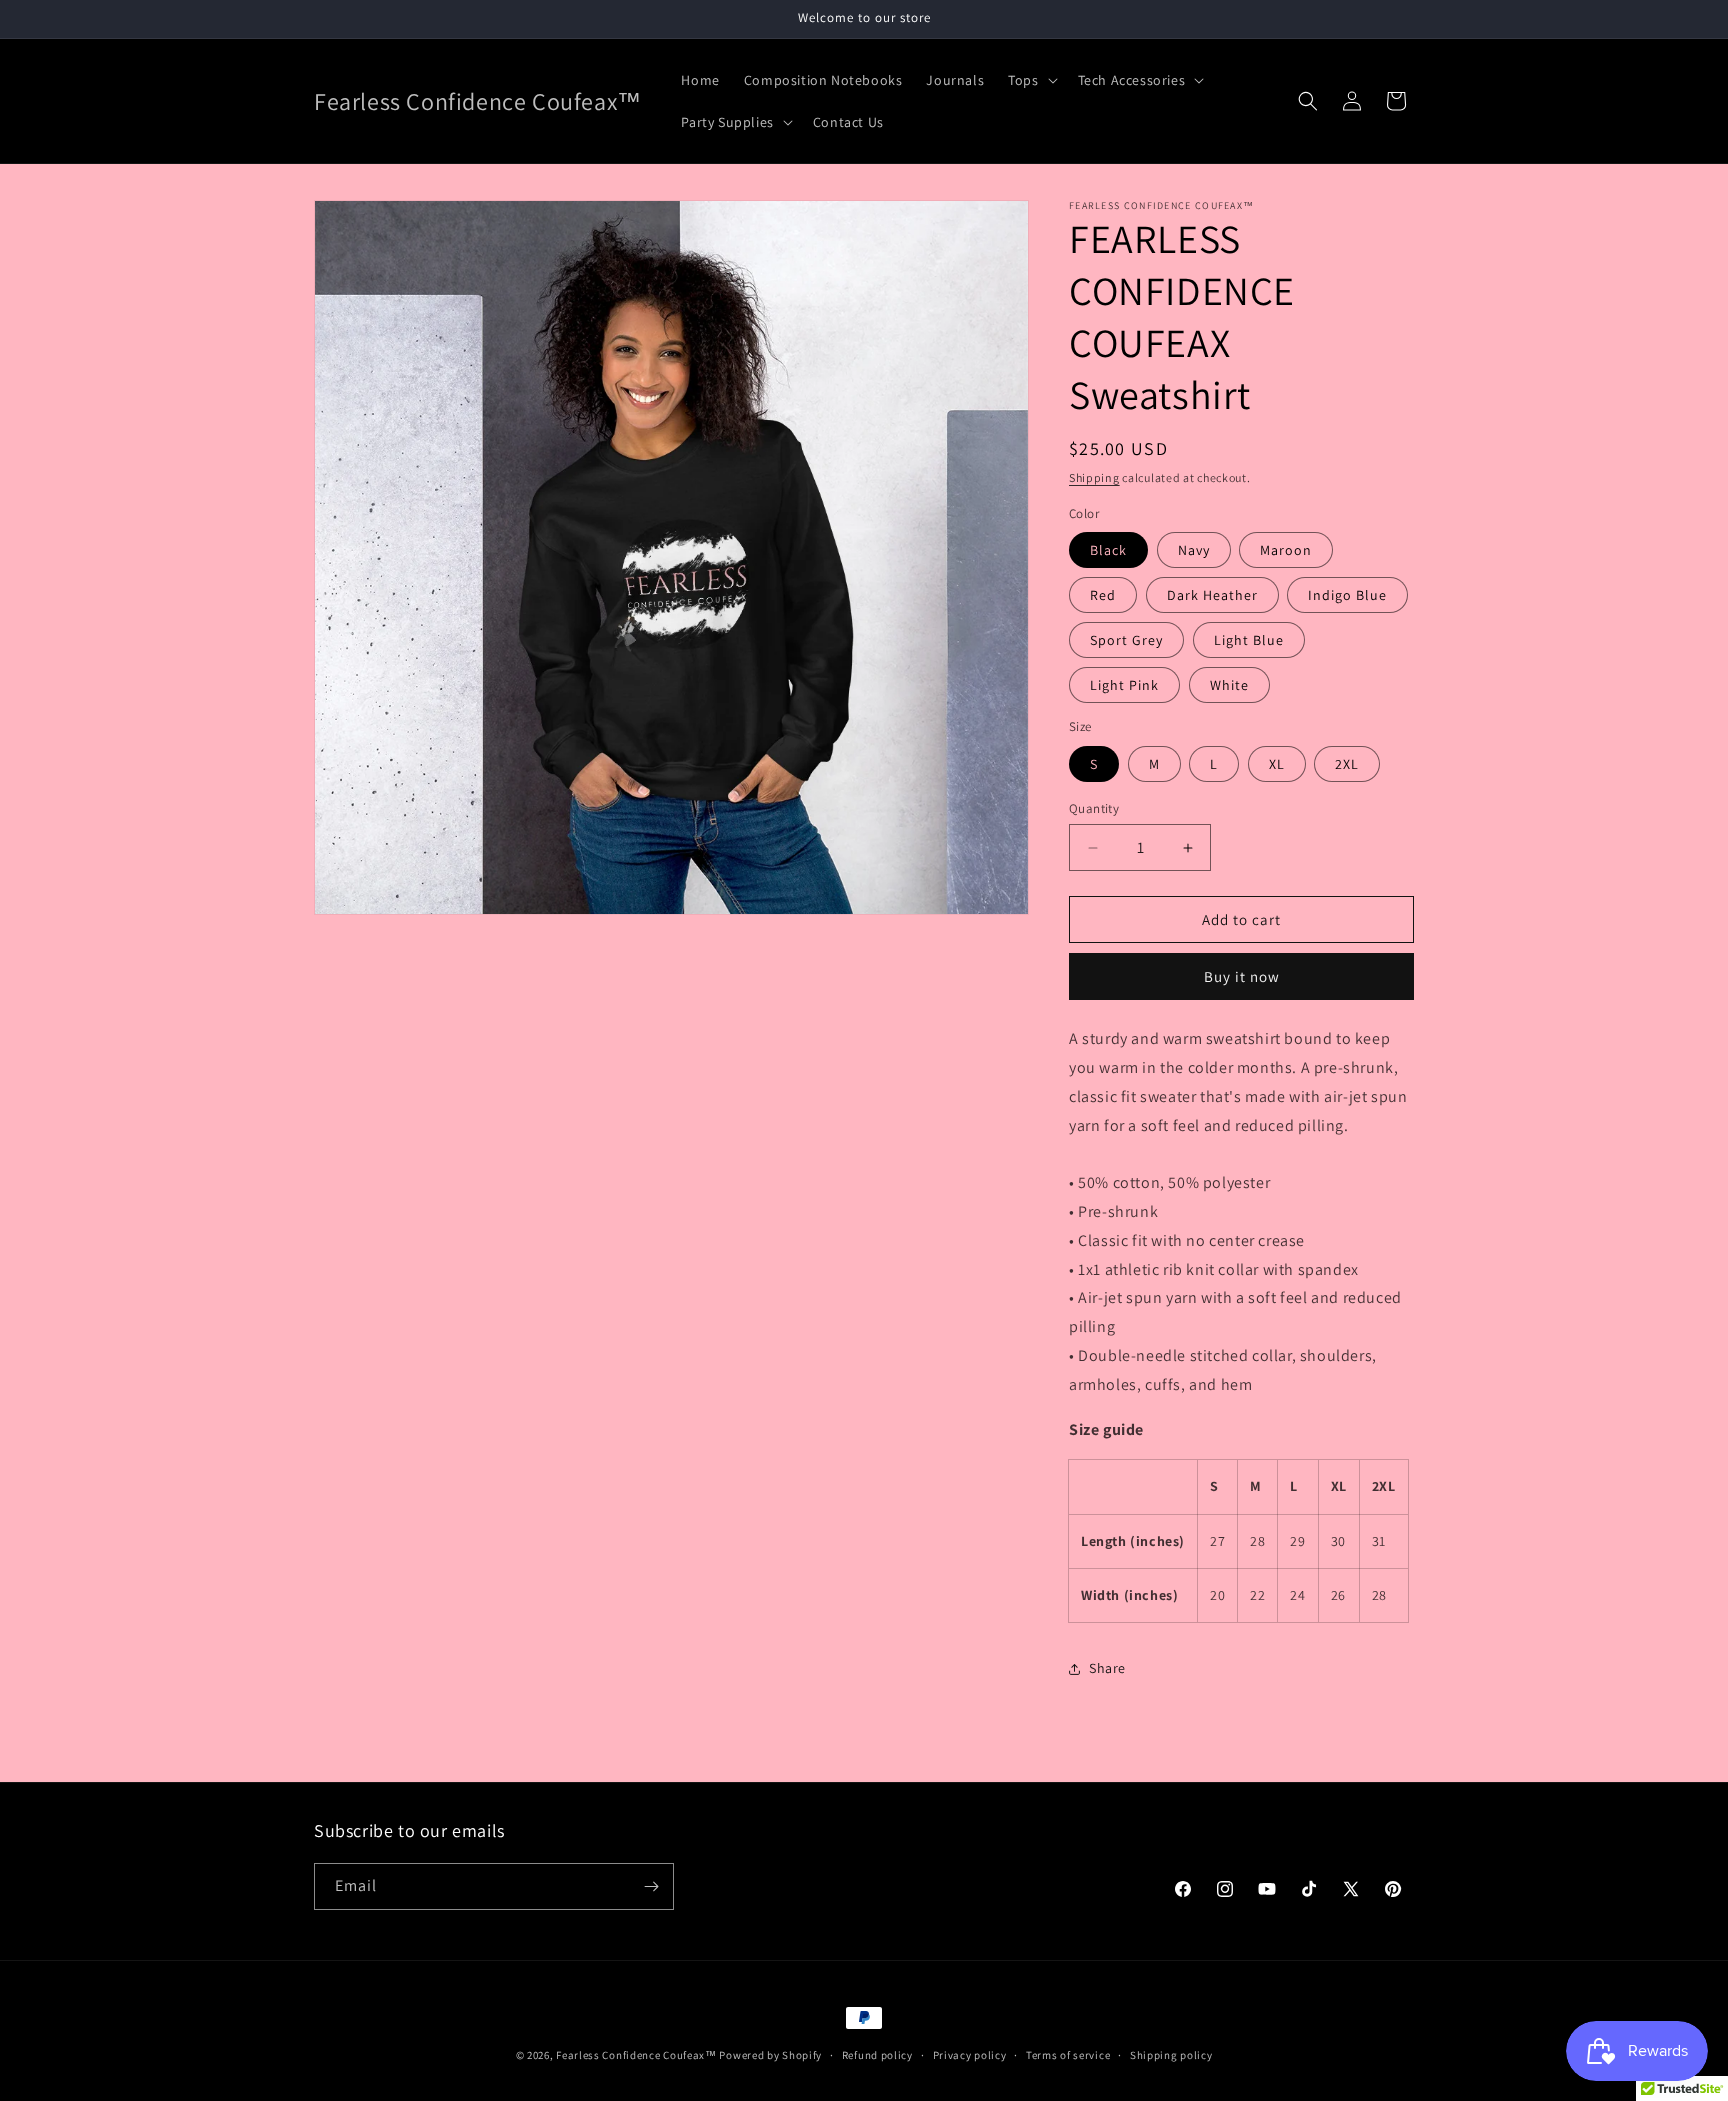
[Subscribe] (651, 1886)
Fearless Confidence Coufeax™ (636, 2055)
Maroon (1286, 550)
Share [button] (1107, 1668)
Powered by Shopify (770, 2055)
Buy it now (1242, 976)
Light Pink (1124, 685)
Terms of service (1068, 2054)
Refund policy (877, 2054)
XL (1277, 764)
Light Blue (1249, 640)
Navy (1194, 550)
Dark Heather (1212, 595)
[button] (1030, 80)
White (1229, 685)
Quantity (1094, 808)
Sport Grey (1126, 640)
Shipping (1094, 477)
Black (1108, 550)
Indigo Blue (1347, 595)
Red (1103, 595)
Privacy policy (970, 2054)
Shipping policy (1171, 2054)
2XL (1347, 764)
